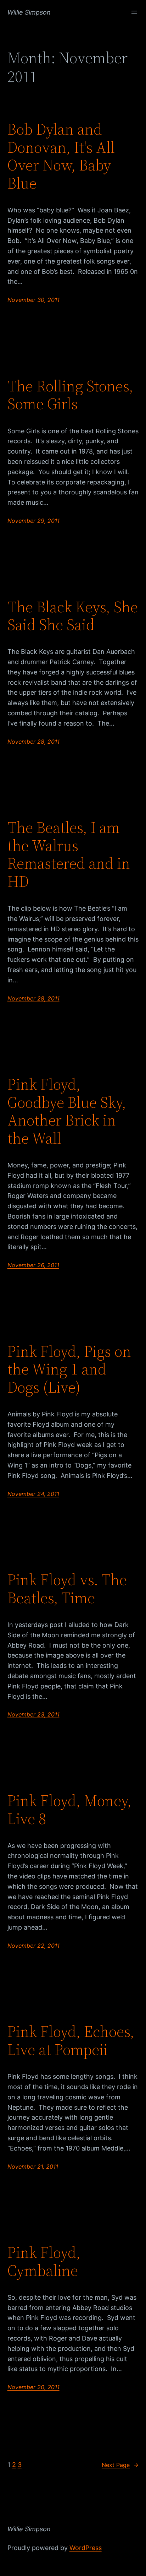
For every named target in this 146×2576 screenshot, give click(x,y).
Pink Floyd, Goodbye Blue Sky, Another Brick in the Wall (67, 1111)
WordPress (86, 2548)
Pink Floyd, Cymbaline (44, 2262)
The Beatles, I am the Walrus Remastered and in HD (69, 855)
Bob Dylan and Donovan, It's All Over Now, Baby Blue (61, 156)
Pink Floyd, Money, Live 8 (69, 1810)
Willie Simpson (29, 12)
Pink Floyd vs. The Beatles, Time (67, 1589)
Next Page (120, 2465)
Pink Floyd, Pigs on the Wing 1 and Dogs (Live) (69, 1370)
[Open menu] (134, 12)
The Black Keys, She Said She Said (73, 616)
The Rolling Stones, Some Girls (70, 395)
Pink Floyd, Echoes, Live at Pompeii (71, 2041)
